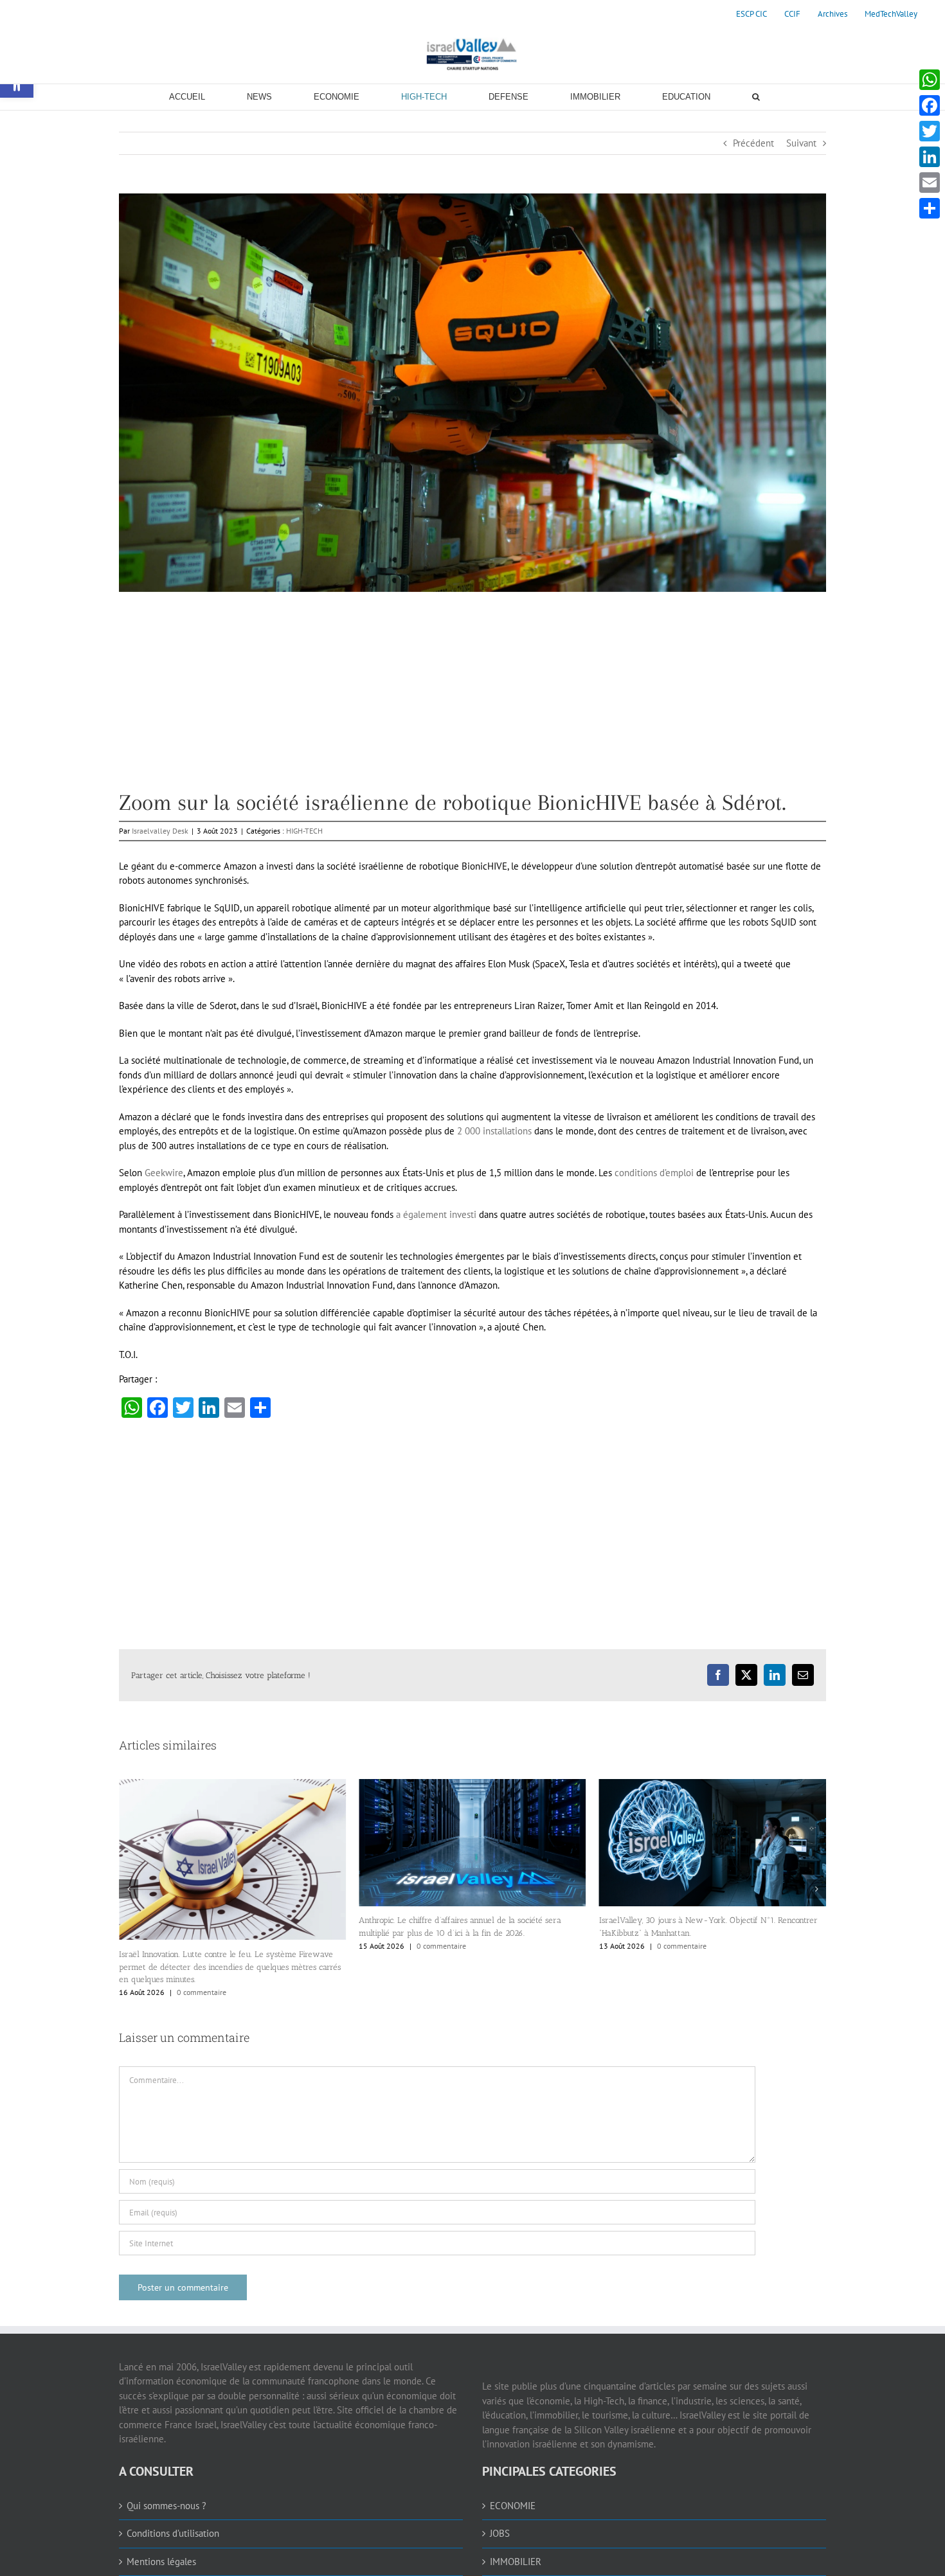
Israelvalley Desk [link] (160, 831)
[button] (129, 1942)
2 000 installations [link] (494, 1131)
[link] (751, 14)
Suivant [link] (801, 143)
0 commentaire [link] (202, 1946)
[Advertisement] (473, 701)
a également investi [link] (436, 1214)
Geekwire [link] (164, 1173)
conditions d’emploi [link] (654, 1173)
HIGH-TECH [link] (304, 831)
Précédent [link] (753, 143)
